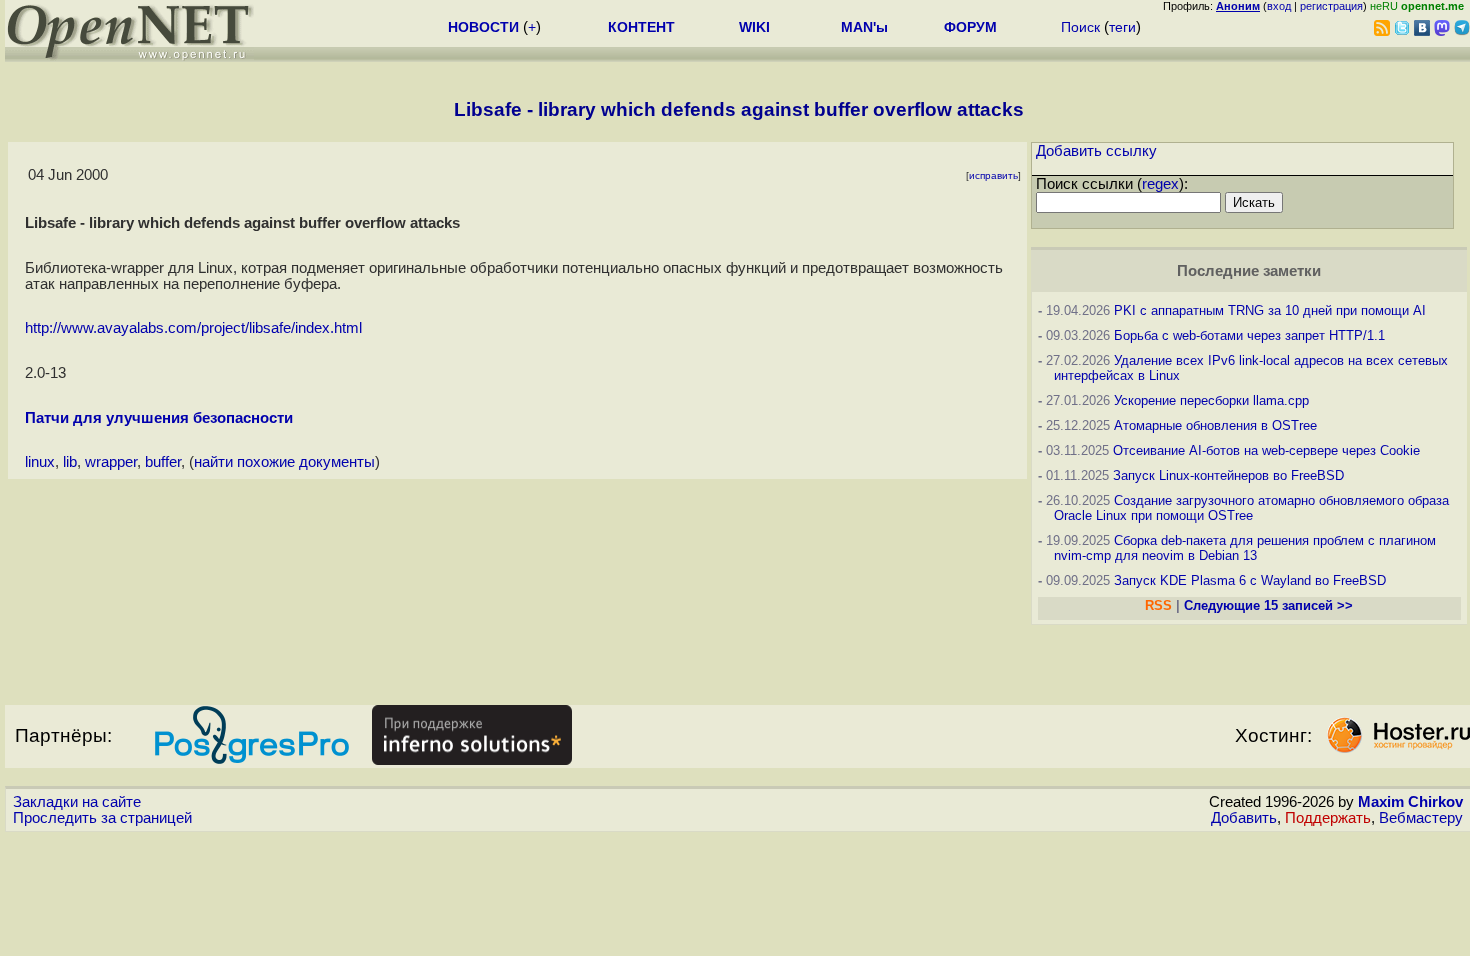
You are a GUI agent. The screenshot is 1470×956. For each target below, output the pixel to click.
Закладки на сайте (77, 802)
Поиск (1080, 27)
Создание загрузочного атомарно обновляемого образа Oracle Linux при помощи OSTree (1251, 508)
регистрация (1331, 6)
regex (1160, 184)
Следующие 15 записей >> (1268, 605)
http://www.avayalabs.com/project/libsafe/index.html (193, 328)
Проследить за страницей (102, 818)
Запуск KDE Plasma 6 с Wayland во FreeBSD (1250, 580)
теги (1122, 27)
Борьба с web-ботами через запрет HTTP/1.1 (1249, 335)
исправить (993, 175)
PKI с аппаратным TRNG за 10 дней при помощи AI (1270, 310)
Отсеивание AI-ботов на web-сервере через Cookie (1266, 450)
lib (70, 462)
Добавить (1244, 818)
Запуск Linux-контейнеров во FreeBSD (1228, 475)
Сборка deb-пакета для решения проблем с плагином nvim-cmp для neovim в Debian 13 (1245, 548)
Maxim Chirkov (1410, 802)
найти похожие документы (284, 462)
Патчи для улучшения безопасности (159, 418)
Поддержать (1328, 818)
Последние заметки (1249, 271)
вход (1279, 6)
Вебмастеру (1421, 818)
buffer (163, 462)
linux (40, 462)
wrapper (111, 462)
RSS (1158, 605)
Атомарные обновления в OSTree (1215, 425)
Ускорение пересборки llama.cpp (1211, 400)
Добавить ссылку (1096, 151)
